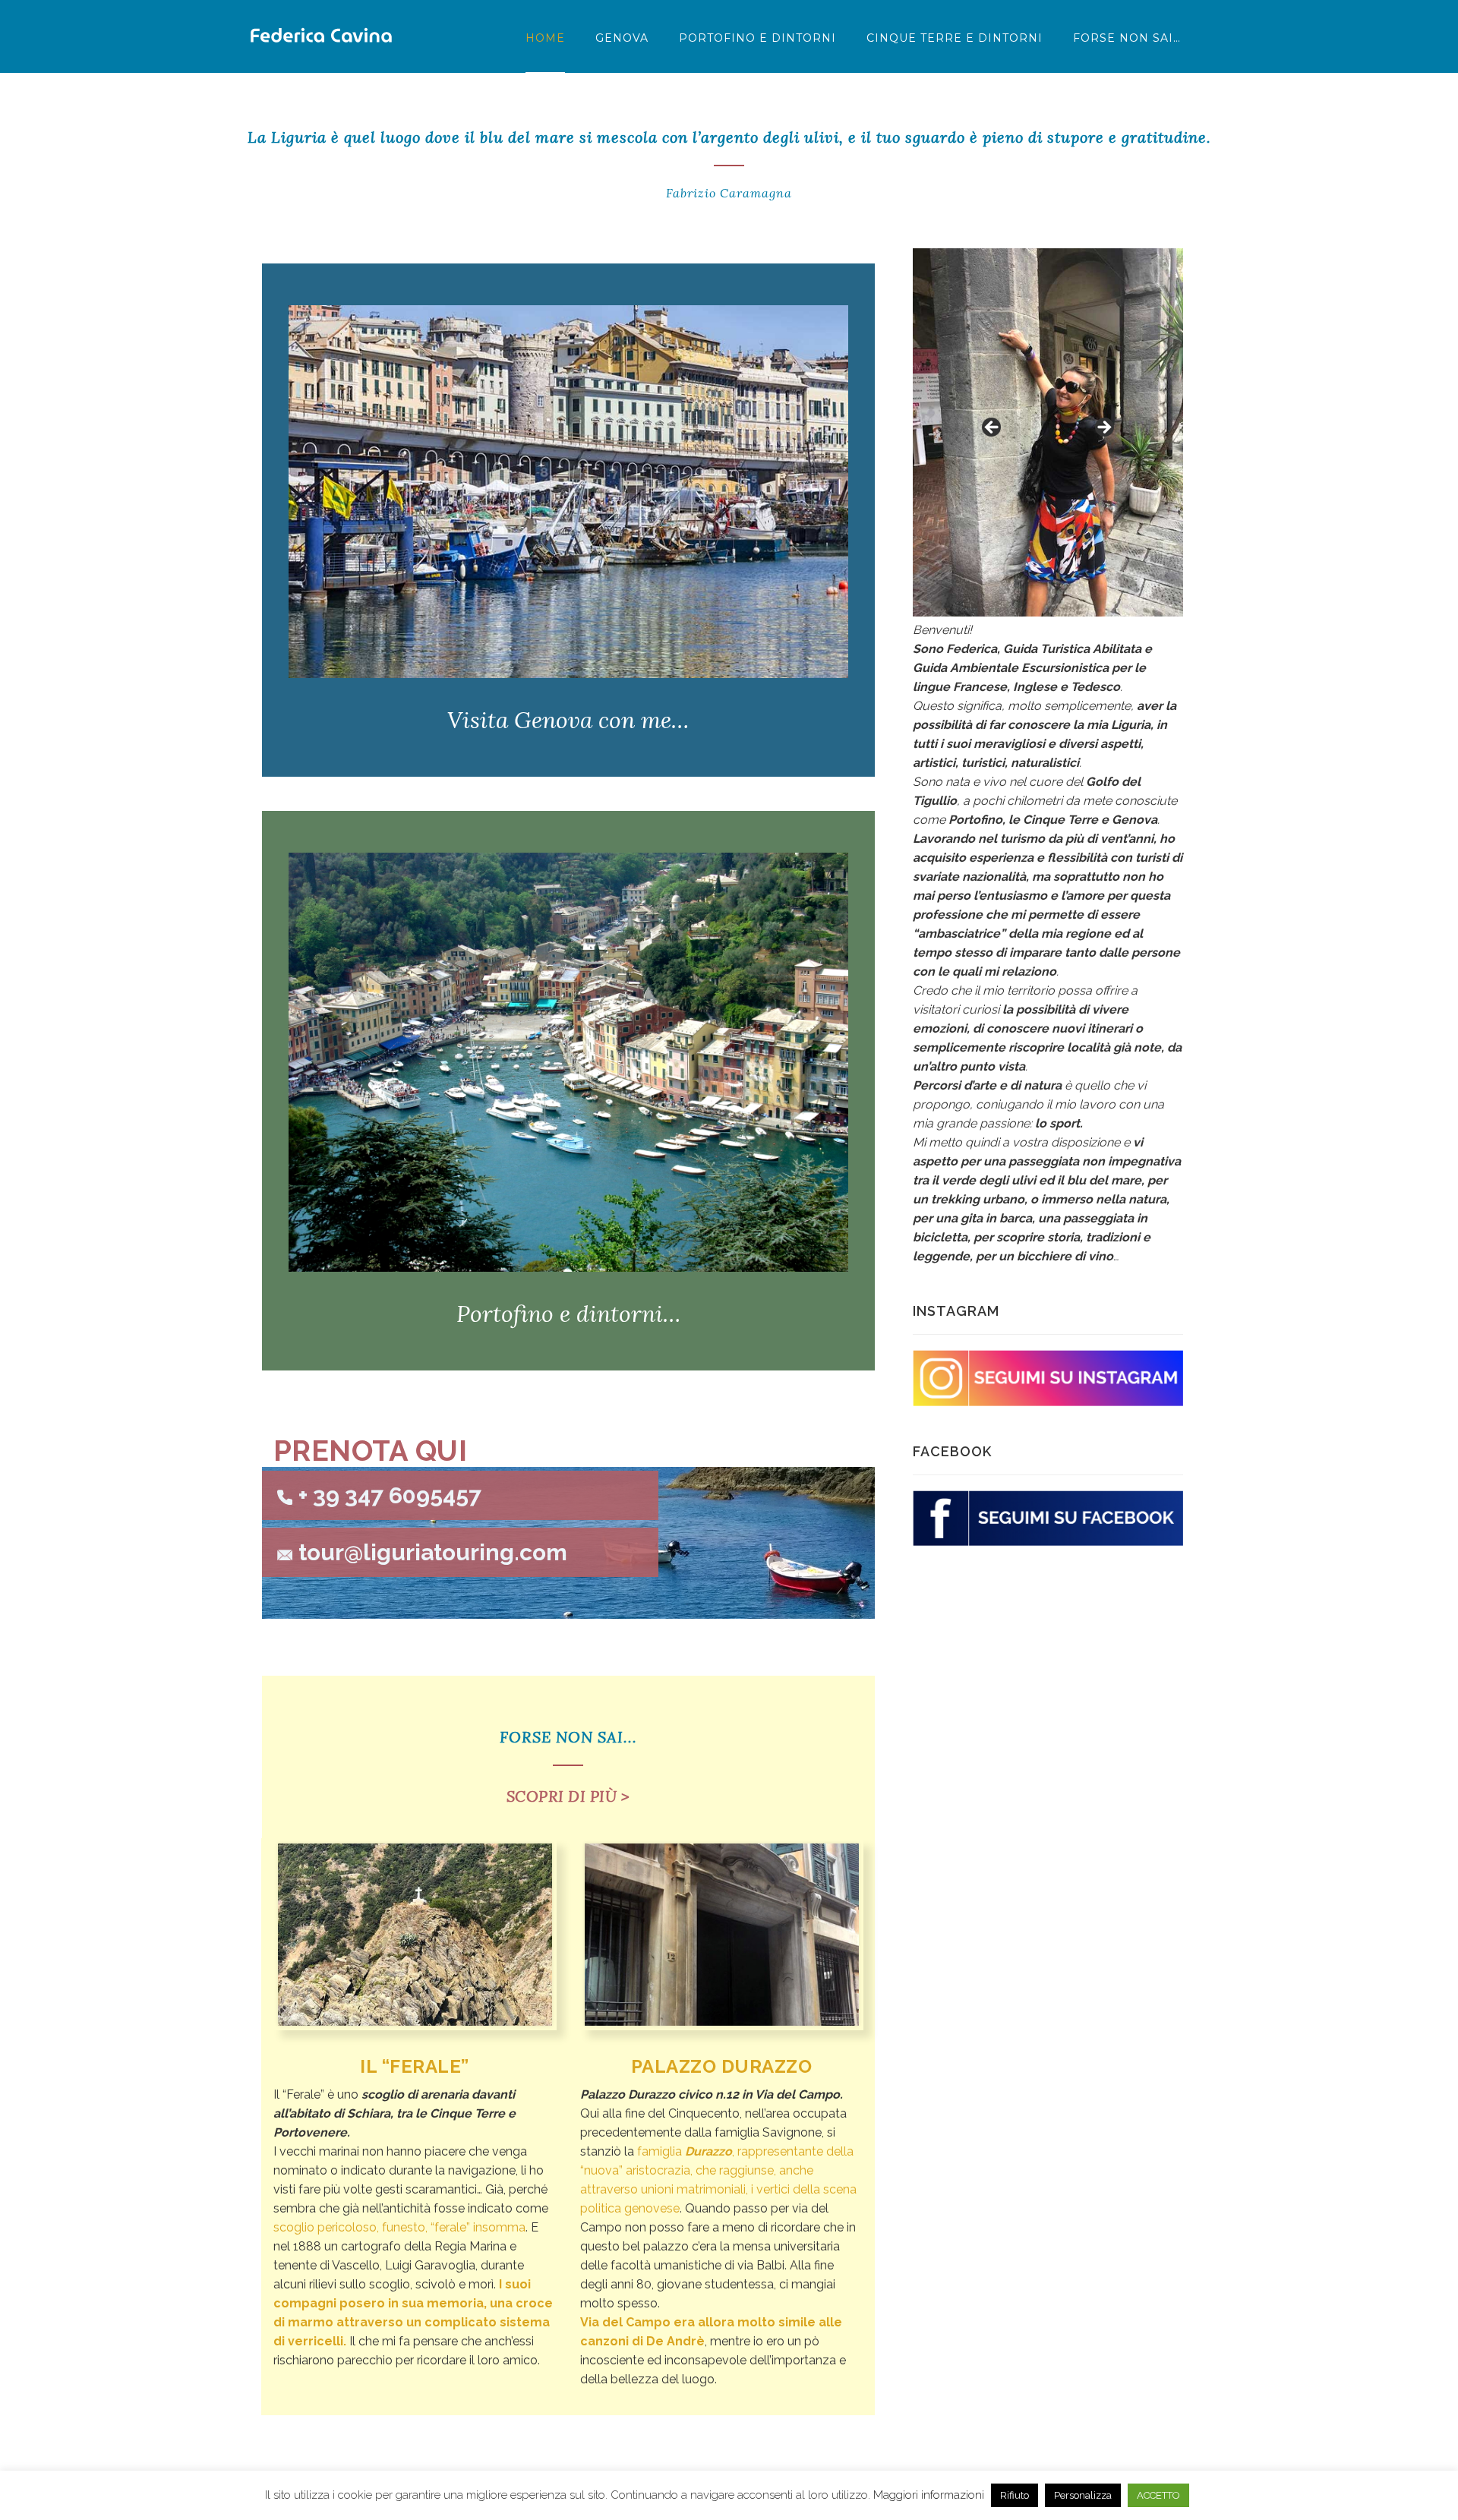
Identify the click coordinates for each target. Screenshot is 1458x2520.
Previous (993, 428)
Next (1103, 428)
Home (545, 38)
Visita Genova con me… (568, 720)
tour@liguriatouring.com (433, 1552)
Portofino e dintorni (757, 38)
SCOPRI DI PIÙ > (568, 1796)
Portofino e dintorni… (568, 1314)
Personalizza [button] (1083, 2495)
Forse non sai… (1127, 38)
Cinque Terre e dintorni (955, 38)
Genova (622, 38)
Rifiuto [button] (1015, 2495)
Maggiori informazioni (929, 2495)
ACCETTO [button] (1158, 2495)
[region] (1048, 433)
